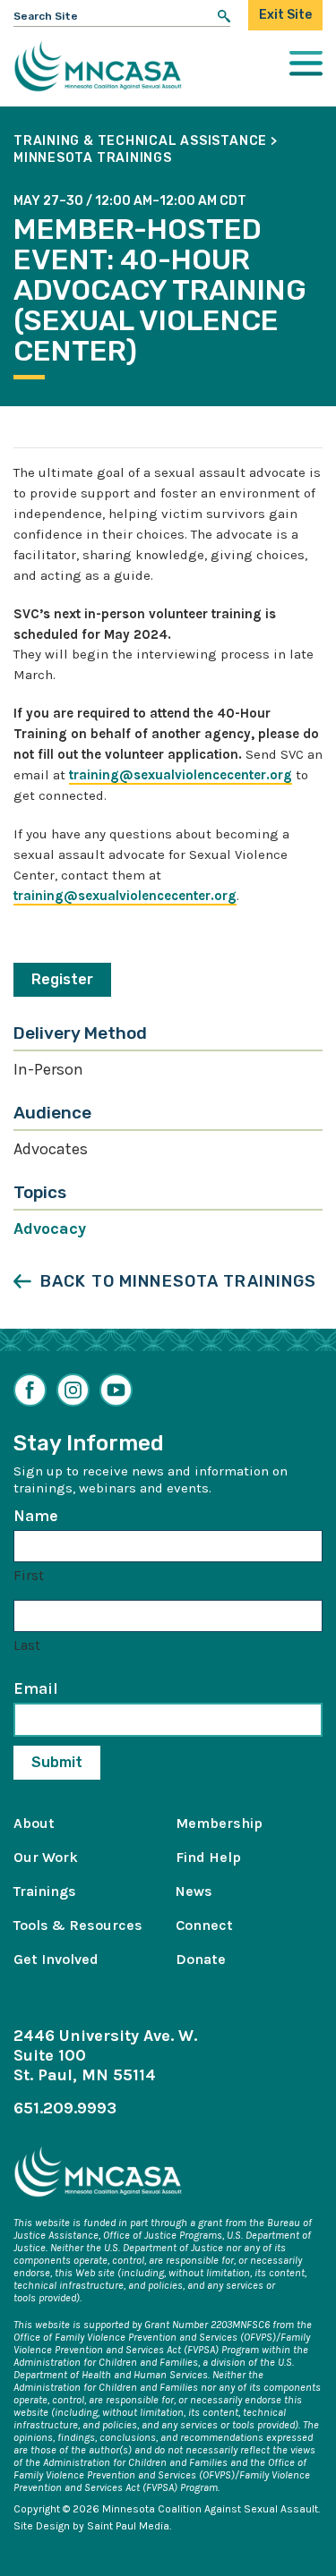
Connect (204, 1925)
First (29, 1575)
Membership (219, 1823)
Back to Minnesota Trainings (179, 1281)
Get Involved (56, 1959)
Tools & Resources (78, 1925)
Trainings (45, 1891)
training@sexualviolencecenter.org (181, 775)
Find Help (208, 1857)
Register (62, 979)
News (194, 1891)
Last (27, 1645)
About (34, 1823)
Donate (201, 1959)
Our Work (46, 1857)
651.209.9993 (65, 2108)
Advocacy (50, 1228)
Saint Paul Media (128, 2526)
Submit (57, 1762)
